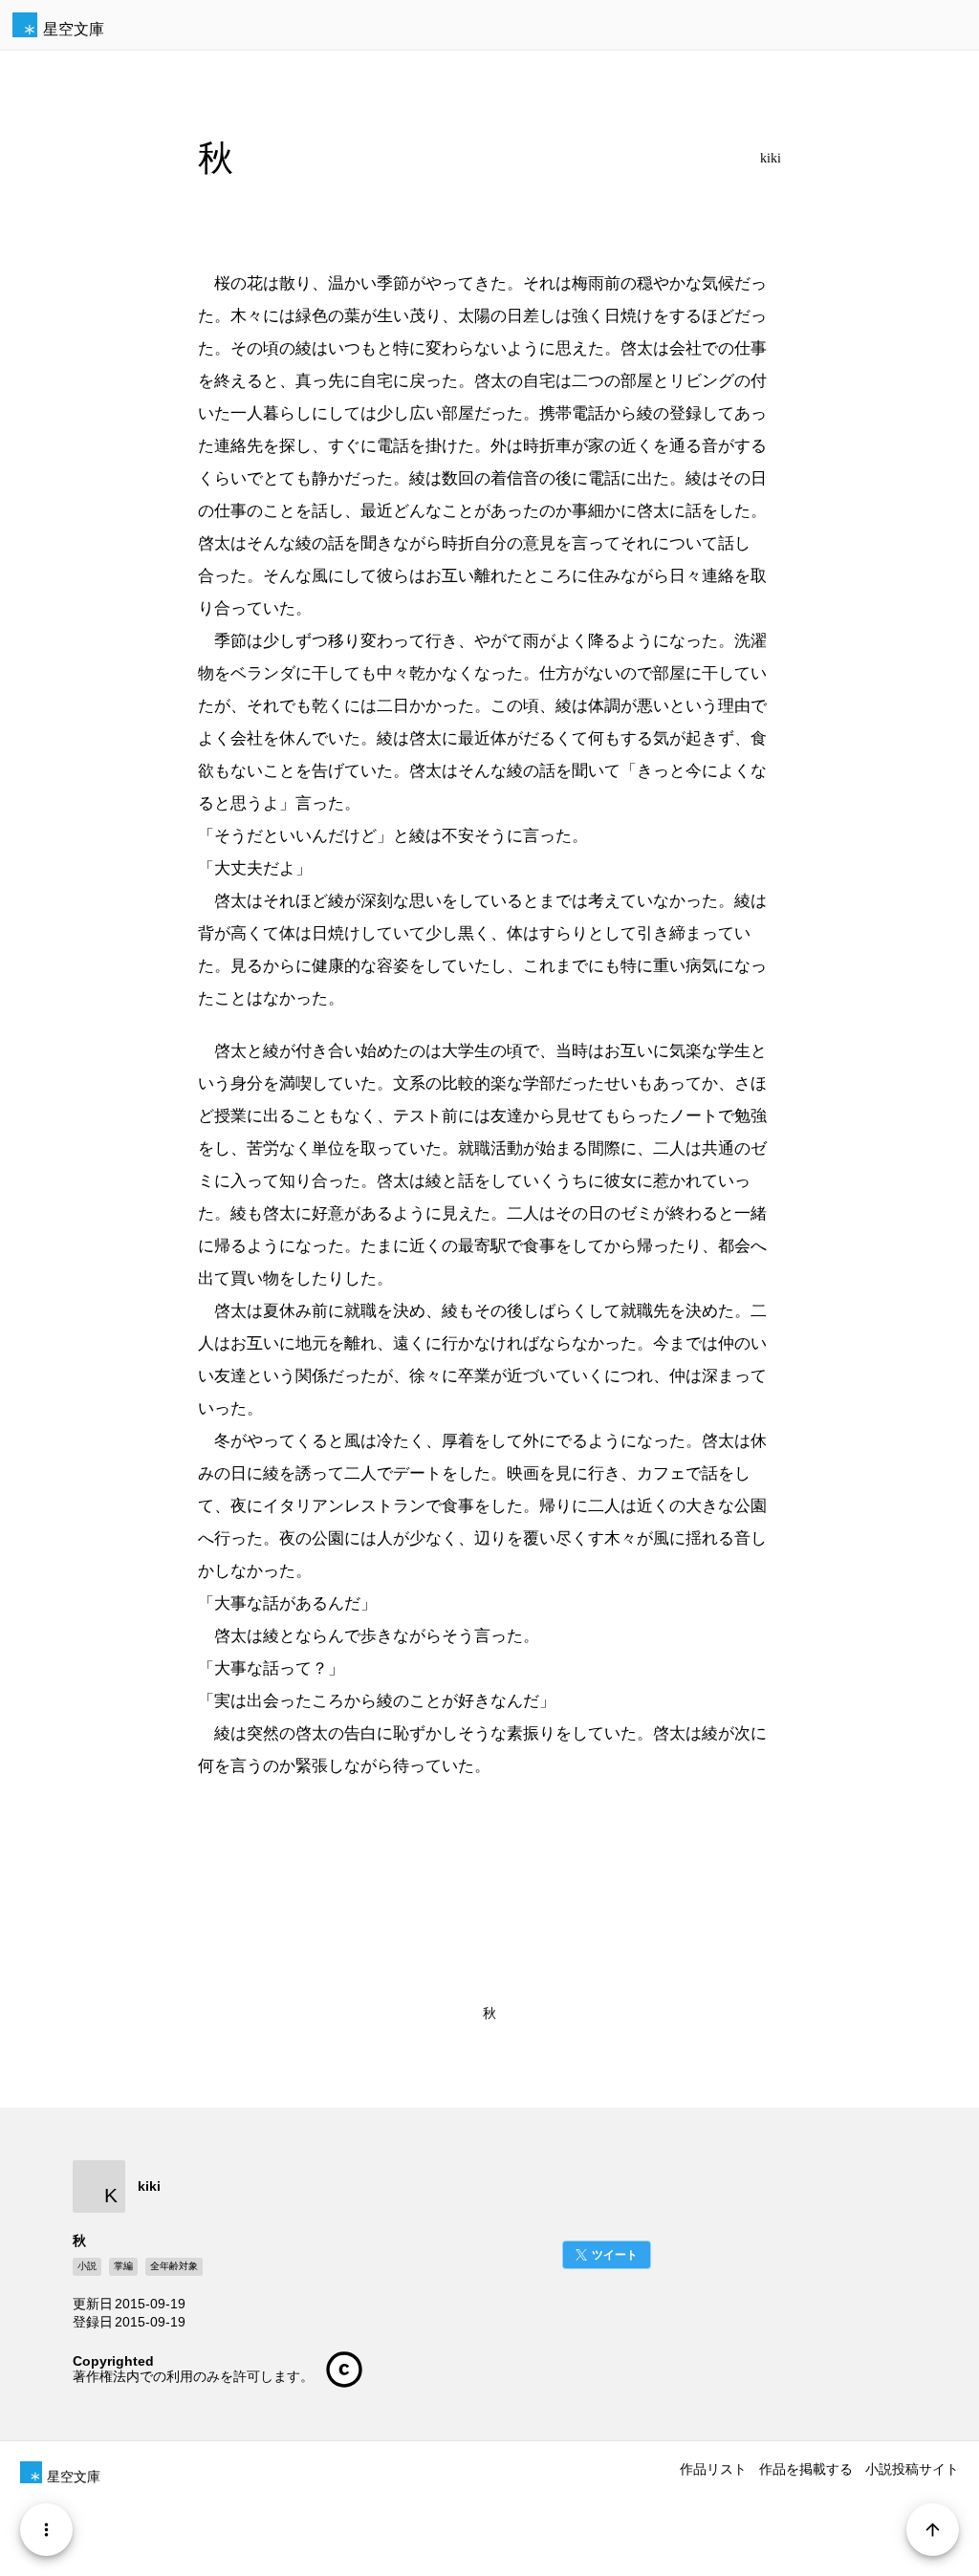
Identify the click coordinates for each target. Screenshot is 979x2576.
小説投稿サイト (912, 2469)
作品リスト (713, 2469)
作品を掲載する (806, 2469)
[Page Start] (933, 2530)
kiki (771, 158)
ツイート (615, 2255)
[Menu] (46, 2530)
